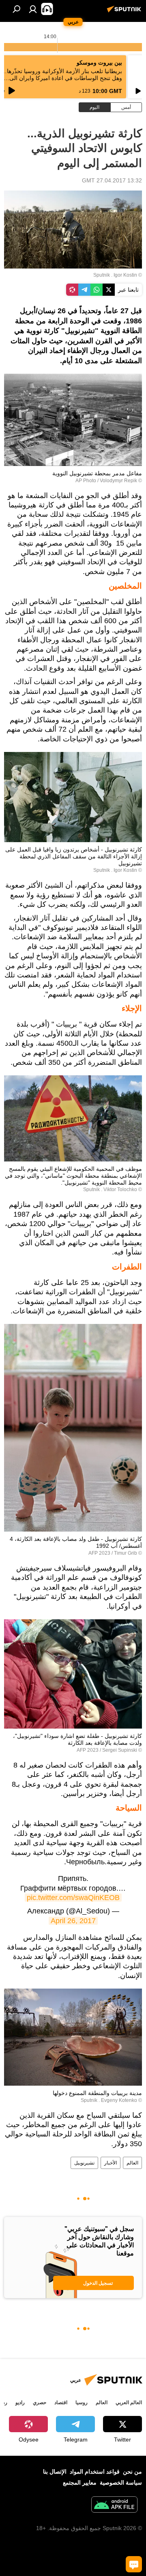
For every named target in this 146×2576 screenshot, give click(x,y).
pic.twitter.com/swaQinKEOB (73, 1898)
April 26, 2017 (73, 1921)
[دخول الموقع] (33, 9)
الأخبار (111, 2163)
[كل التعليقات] (134, 2564)
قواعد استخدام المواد (95, 2472)
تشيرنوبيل (84, 2163)
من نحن (132, 2472)
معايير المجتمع (80, 2483)
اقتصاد (61, 2403)
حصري (40, 2403)
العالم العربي (129, 2403)
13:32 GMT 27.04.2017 (112, 180)
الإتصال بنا (55, 2472)
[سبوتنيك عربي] (125, 12)
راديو (20, 2403)
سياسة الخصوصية (121, 2483)
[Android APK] (114, 2506)
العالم (132, 2163)
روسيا (82, 2403)
